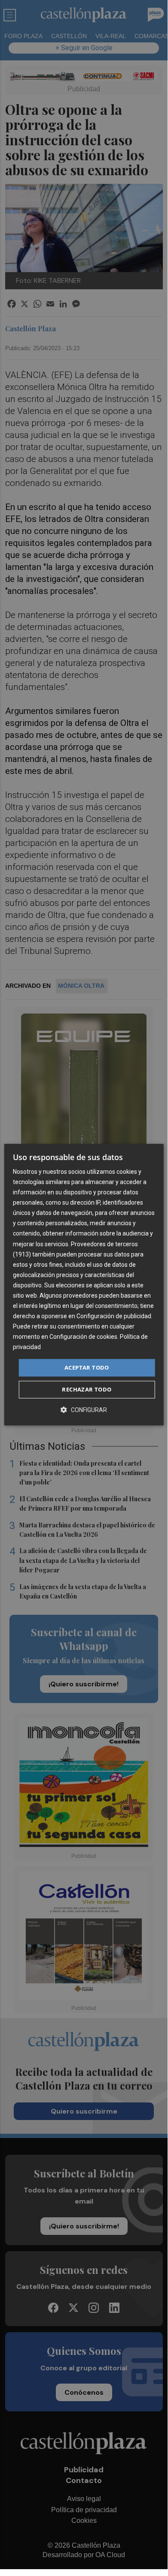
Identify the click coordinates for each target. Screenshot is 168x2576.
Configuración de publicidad (114, 1316)
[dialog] (84, 1285)
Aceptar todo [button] (87, 1367)
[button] (84, 1410)
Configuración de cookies (83, 1337)
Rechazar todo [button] (87, 1389)
